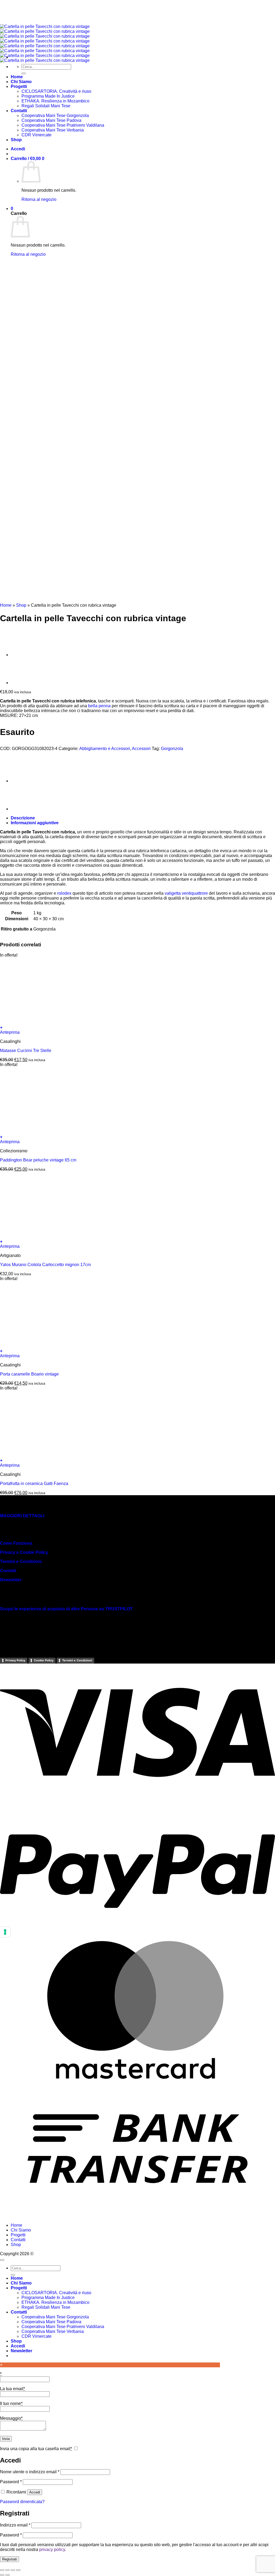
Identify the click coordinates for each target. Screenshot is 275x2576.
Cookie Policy (44, 1660)
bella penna (99, 706)
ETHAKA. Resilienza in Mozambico (55, 2302)
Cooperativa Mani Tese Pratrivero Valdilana (63, 2327)
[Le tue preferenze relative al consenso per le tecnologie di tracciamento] (5, 1932)
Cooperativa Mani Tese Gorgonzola (55, 2317)
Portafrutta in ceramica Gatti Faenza (34, 1484)
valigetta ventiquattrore (186, 893)
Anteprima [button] (10, 1032)
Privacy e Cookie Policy (24, 1552)
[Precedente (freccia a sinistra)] (2, 2575)
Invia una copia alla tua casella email (36, 2449)
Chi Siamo (21, 2230)
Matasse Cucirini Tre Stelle (26, 1051)
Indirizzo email (15, 2525)
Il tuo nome (11, 2403)
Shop (21, 605)
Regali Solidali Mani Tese (46, 2307)
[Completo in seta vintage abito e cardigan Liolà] (24, 655)
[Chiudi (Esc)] (18, 2570)
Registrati (10, 2559)
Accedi (35, 2492)
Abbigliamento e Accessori (105, 749)
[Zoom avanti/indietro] (2, 2570)
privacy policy (52, 2550)
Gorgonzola (172, 749)
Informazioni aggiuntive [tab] (35, 823)
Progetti (18, 2235)
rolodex (64, 893)
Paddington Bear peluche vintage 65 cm (38, 1160)
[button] (137, 1028)
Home (6, 605)
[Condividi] (13, 2570)
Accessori (141, 749)
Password (11, 2482)
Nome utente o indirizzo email (30, 2472)
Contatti (8, 1571)
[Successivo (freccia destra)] (8, 2575)
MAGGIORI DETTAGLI (22, 1516)
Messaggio (11, 2418)
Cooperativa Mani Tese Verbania (53, 2331)
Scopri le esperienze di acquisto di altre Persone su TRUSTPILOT (66, 1609)
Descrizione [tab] (23, 818)
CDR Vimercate (37, 2336)
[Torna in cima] (2, 2260)
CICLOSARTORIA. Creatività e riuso (56, 2293)
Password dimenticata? (22, 2502)
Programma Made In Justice (48, 2298)
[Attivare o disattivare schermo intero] (8, 2570)
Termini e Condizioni (21, 1561)
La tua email (12, 2389)
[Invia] (13, 2275)
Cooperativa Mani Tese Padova (51, 2322)
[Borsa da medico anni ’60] (24, 683)
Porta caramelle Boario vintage (29, 1374)
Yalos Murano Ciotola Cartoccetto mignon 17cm (45, 1265)
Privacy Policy (15, 1660)
